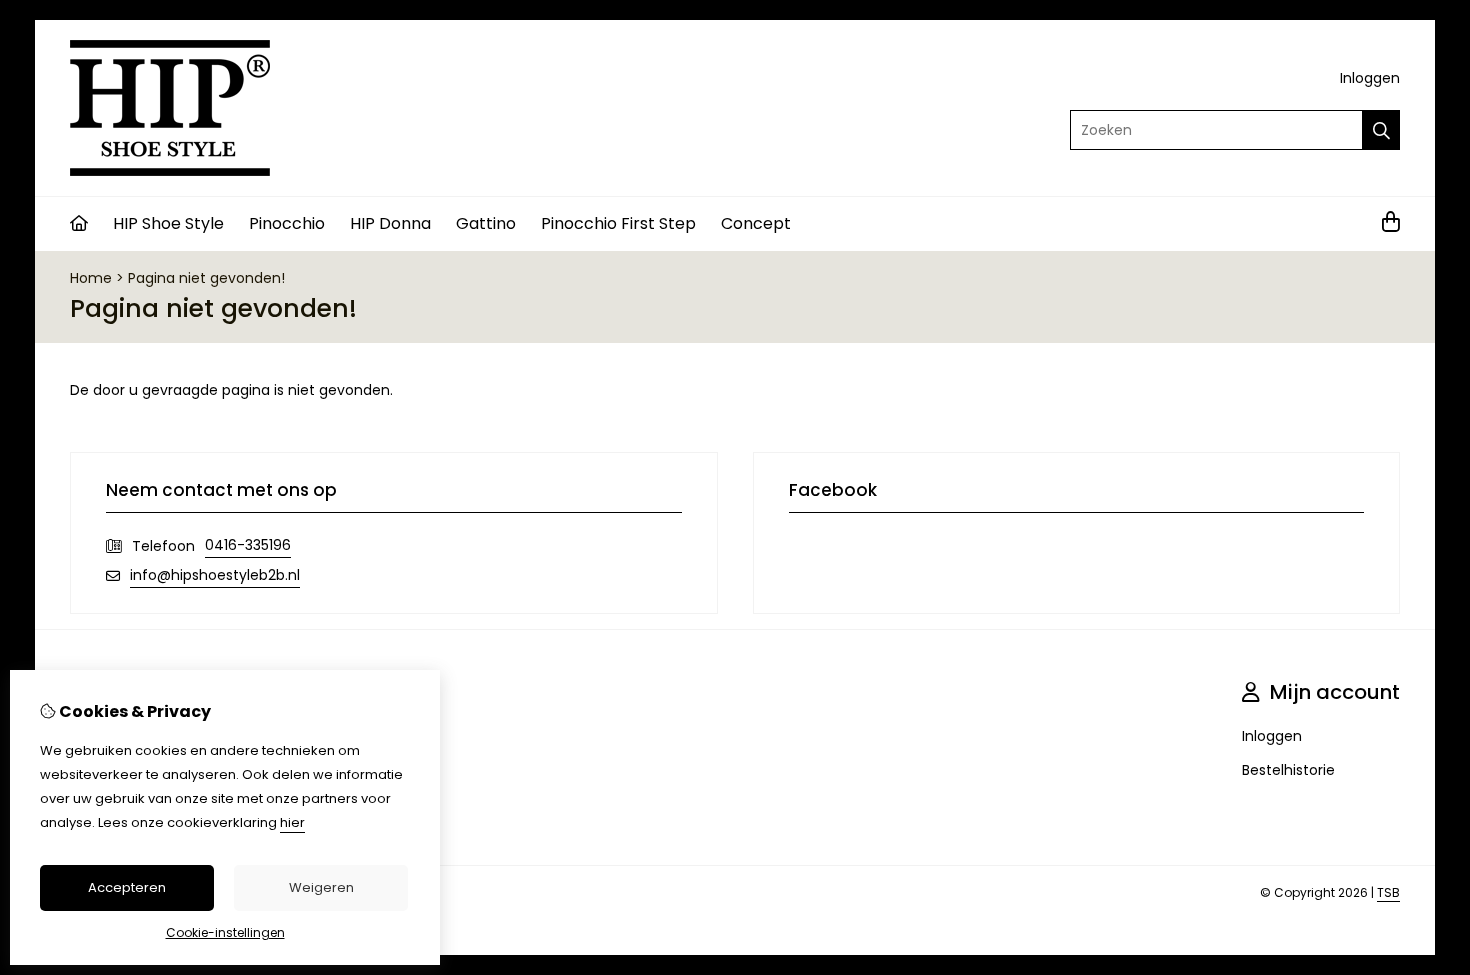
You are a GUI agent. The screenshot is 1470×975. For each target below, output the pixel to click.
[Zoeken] (1381, 130)
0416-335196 (248, 545)
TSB (1388, 892)
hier (292, 822)
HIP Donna (390, 223)
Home (91, 278)
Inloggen (1370, 78)
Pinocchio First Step (618, 223)
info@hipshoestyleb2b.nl (215, 575)
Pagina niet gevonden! (206, 278)
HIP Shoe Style (168, 223)
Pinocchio (287, 223)
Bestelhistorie (1288, 770)
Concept (756, 223)
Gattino (486, 223)
